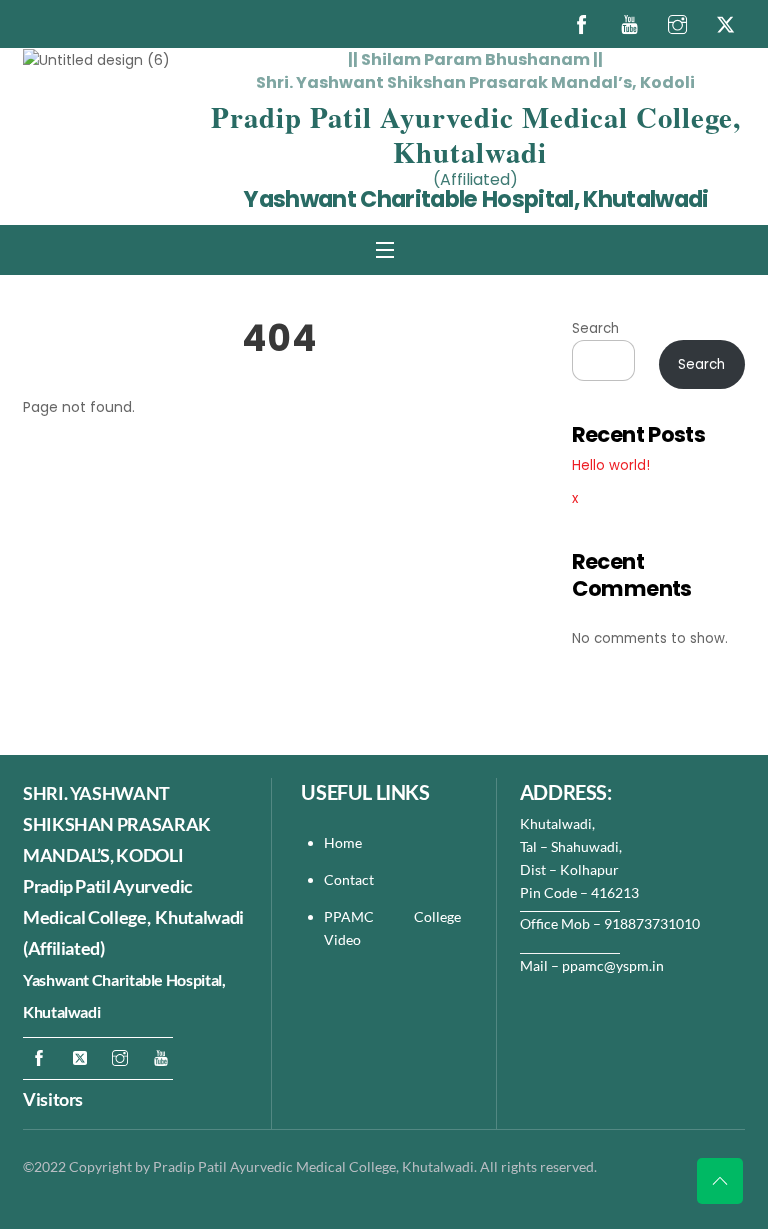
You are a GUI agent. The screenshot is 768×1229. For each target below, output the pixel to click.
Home (343, 842)
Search (595, 328)
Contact (350, 879)
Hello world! (611, 465)
